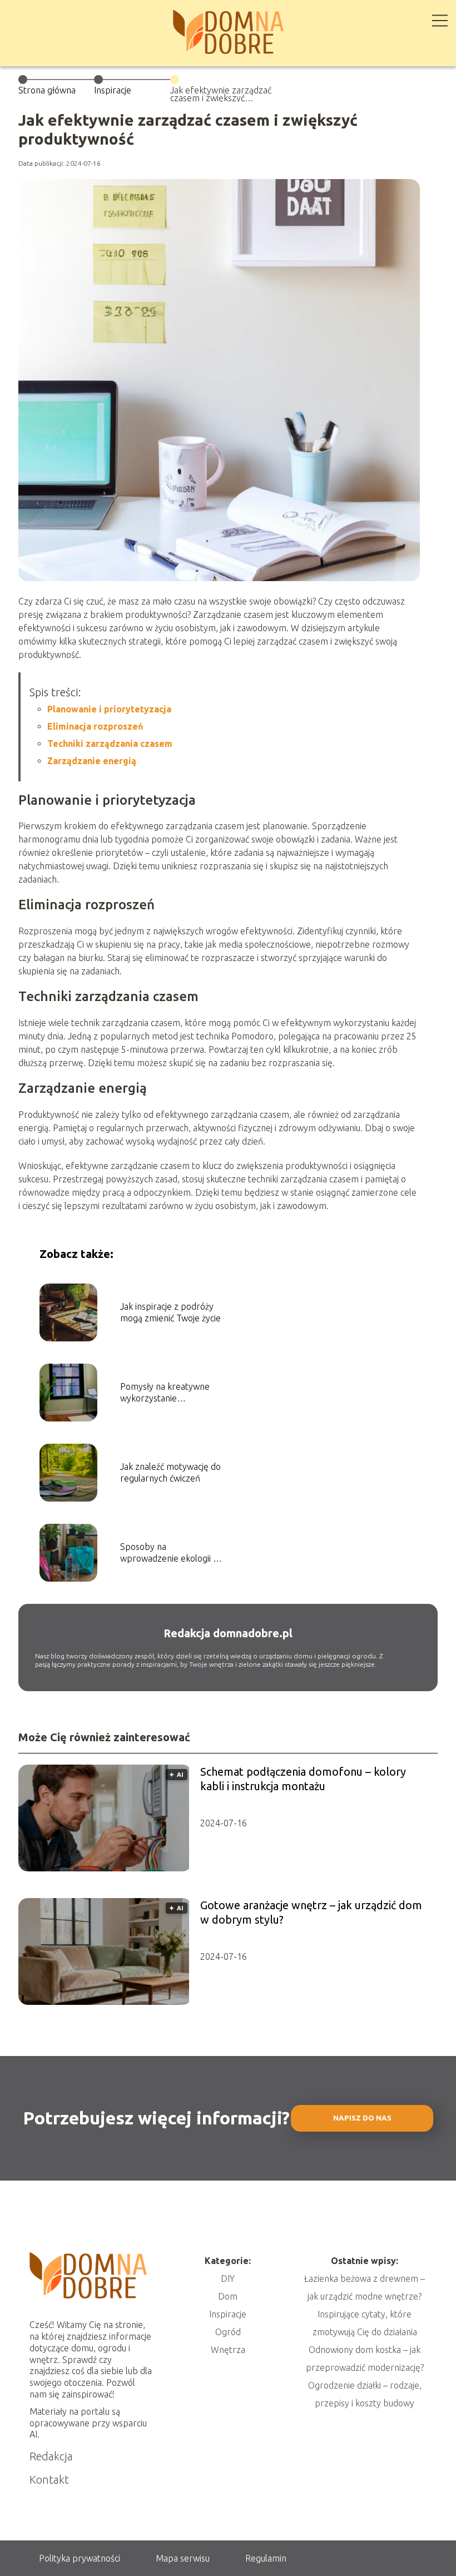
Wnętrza (228, 2350)
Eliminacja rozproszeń (95, 726)
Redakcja (51, 2456)
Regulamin (266, 2558)
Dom (228, 2296)
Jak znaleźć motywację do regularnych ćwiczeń (170, 1472)
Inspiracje (113, 90)
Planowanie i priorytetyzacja (109, 709)
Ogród (228, 2332)
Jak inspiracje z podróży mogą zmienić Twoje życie (170, 1312)
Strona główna (47, 90)
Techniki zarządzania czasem (110, 744)
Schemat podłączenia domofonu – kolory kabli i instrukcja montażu (303, 1779)
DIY (228, 2278)
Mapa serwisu (183, 2558)
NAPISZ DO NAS (362, 2118)
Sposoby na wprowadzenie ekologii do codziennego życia (172, 1553)
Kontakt (49, 2480)
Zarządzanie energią (92, 761)
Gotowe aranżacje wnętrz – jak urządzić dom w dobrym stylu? (311, 1912)
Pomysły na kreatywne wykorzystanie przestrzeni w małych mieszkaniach (165, 1393)
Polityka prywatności (80, 2558)
